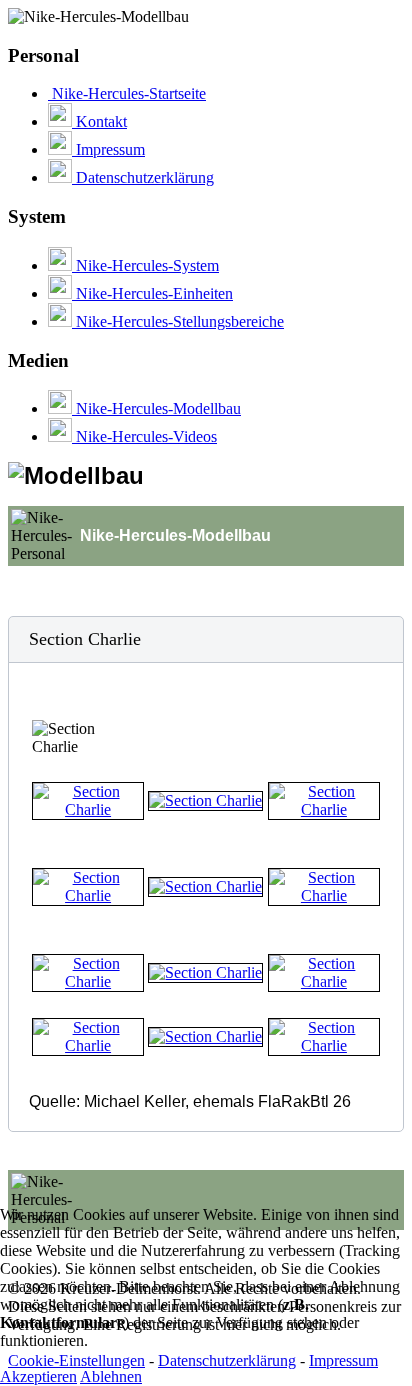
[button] (206, 639)
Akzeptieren (38, 1376)
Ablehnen (111, 1376)
